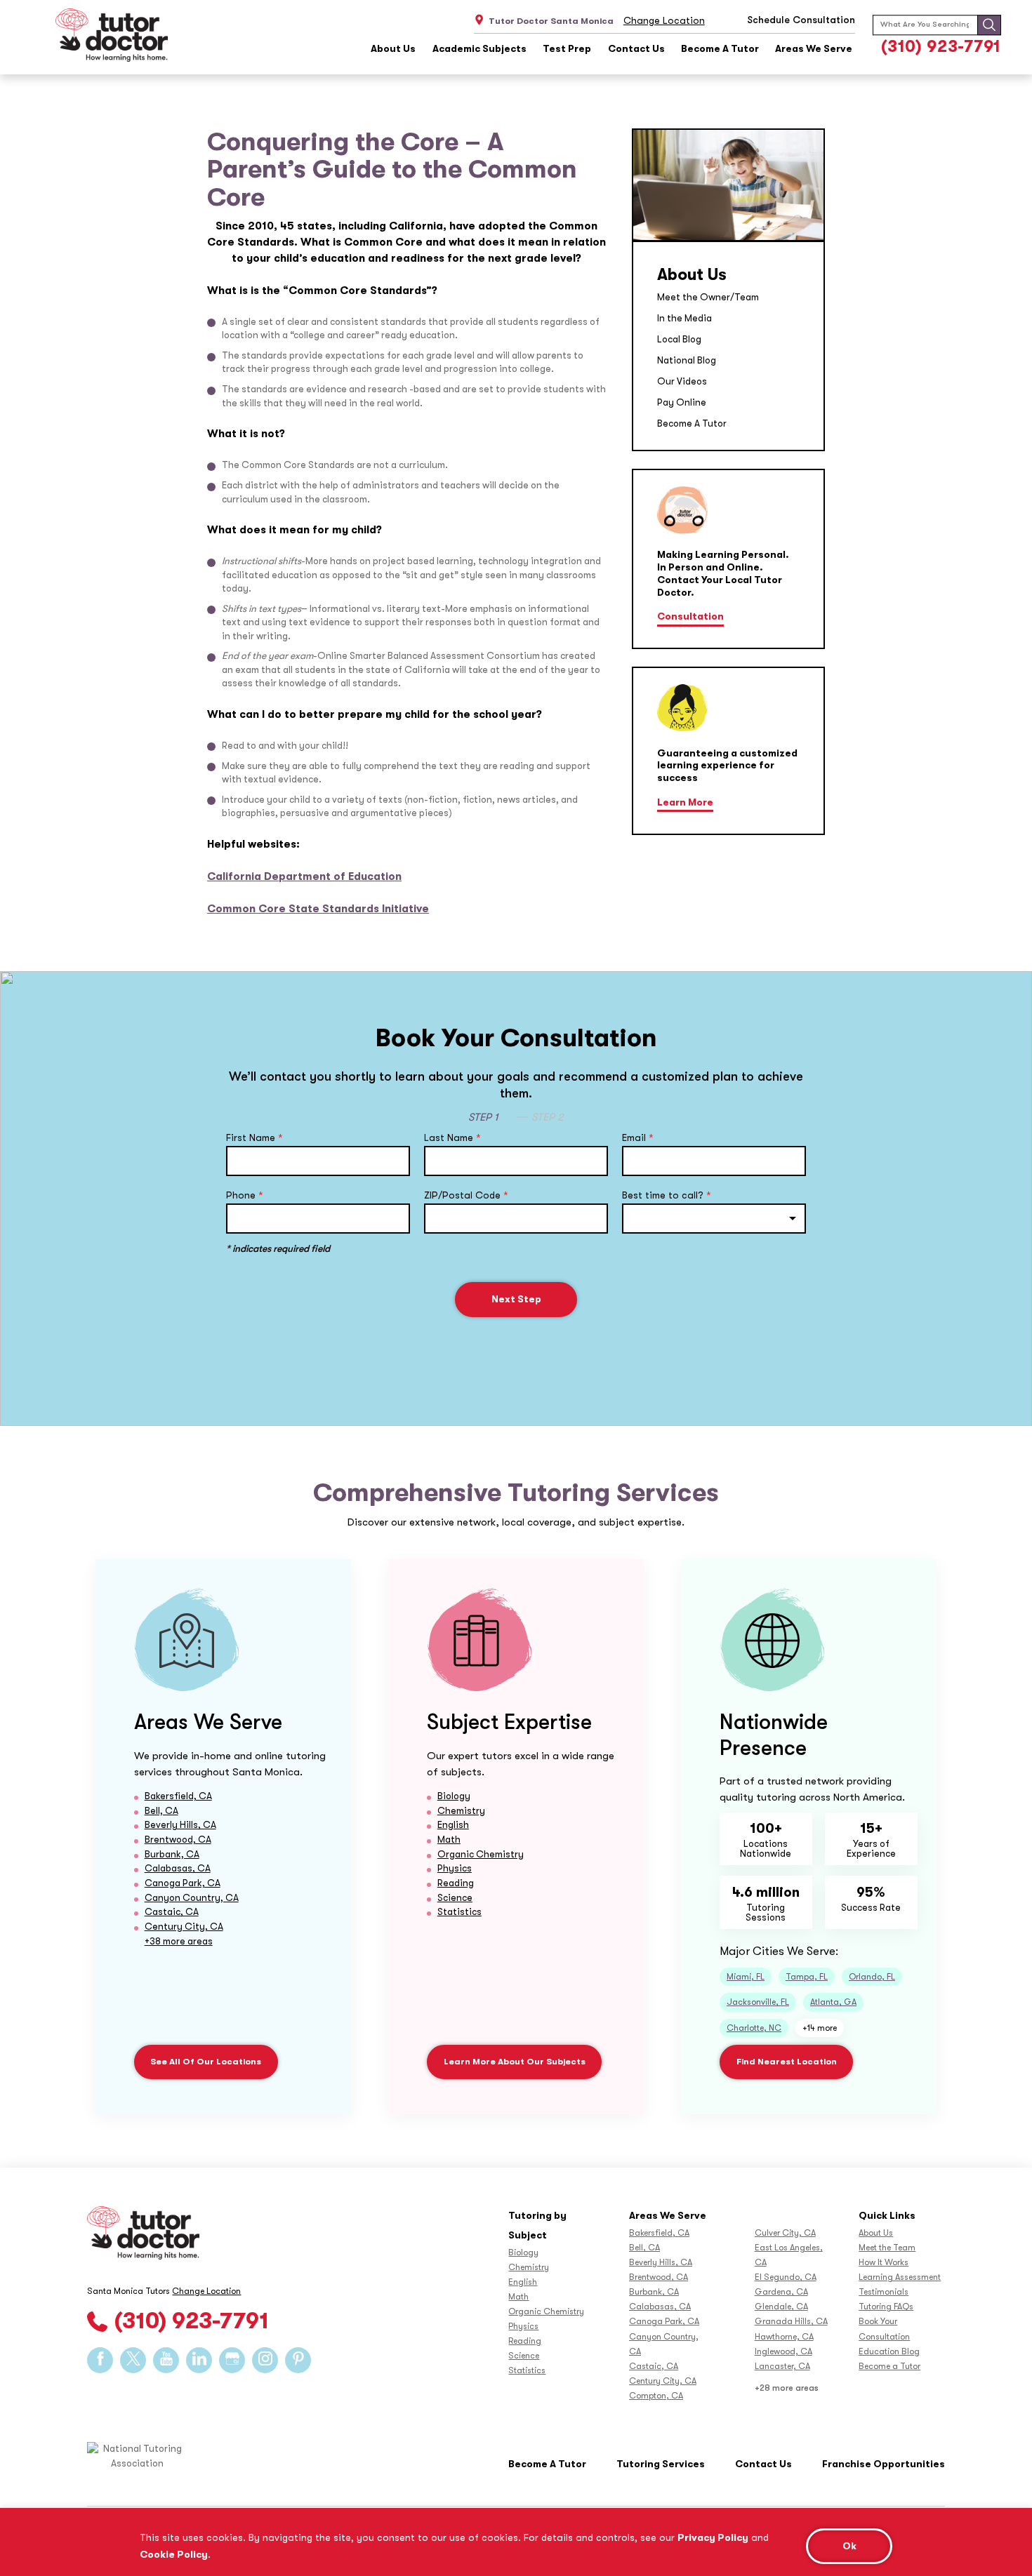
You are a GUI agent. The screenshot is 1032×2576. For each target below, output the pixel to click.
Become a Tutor (889, 2366)
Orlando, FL (872, 1977)
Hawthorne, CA (784, 2337)
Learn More (685, 802)
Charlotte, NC (754, 2028)
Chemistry (461, 1811)
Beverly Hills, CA (180, 1825)
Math (449, 1840)
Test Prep (567, 49)
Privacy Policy (713, 2537)
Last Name (452, 1137)
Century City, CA (184, 1927)
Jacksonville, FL (758, 2002)
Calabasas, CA (178, 1868)
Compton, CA (656, 2396)
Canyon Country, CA (192, 1898)
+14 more (820, 2028)
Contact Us (636, 49)
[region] (516, 2542)
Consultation (690, 616)
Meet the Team (887, 2248)
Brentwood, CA (178, 1840)
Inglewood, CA (783, 2351)
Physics (455, 1868)
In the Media (684, 318)
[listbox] (714, 1219)
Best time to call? (667, 1195)
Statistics (459, 1912)
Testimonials (884, 2292)
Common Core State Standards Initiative (318, 909)
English (453, 1825)
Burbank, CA (172, 1854)
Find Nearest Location (787, 2062)
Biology (454, 1796)
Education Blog (889, 2351)
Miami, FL (746, 1977)
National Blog (687, 360)
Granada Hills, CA (791, 2321)
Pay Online (682, 402)
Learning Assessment (900, 2277)
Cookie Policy (174, 2554)
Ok (849, 2546)
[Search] (989, 25)
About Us (393, 49)
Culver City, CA (785, 2233)
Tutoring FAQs (886, 2307)
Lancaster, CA (782, 2366)
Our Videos (682, 381)
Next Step (516, 1299)
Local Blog (679, 339)
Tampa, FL (807, 1977)
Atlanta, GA (833, 2002)
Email (638, 1137)
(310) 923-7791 (941, 47)
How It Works (884, 2262)
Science (455, 1898)
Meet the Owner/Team (708, 297)
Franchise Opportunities (884, 2464)
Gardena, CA (781, 2292)
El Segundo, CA (786, 2277)
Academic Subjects (479, 49)
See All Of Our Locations (206, 2062)
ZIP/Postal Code (466, 1195)
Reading (456, 1883)
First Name (254, 1137)
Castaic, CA (172, 1912)
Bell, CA (161, 1811)
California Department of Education (304, 876)
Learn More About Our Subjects (515, 2062)
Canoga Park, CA (183, 1883)
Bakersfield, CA (178, 1796)
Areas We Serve (814, 49)
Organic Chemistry (481, 1854)
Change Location (664, 20)
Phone (245, 1195)
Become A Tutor (720, 49)
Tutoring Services (661, 2464)
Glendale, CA (781, 2307)
